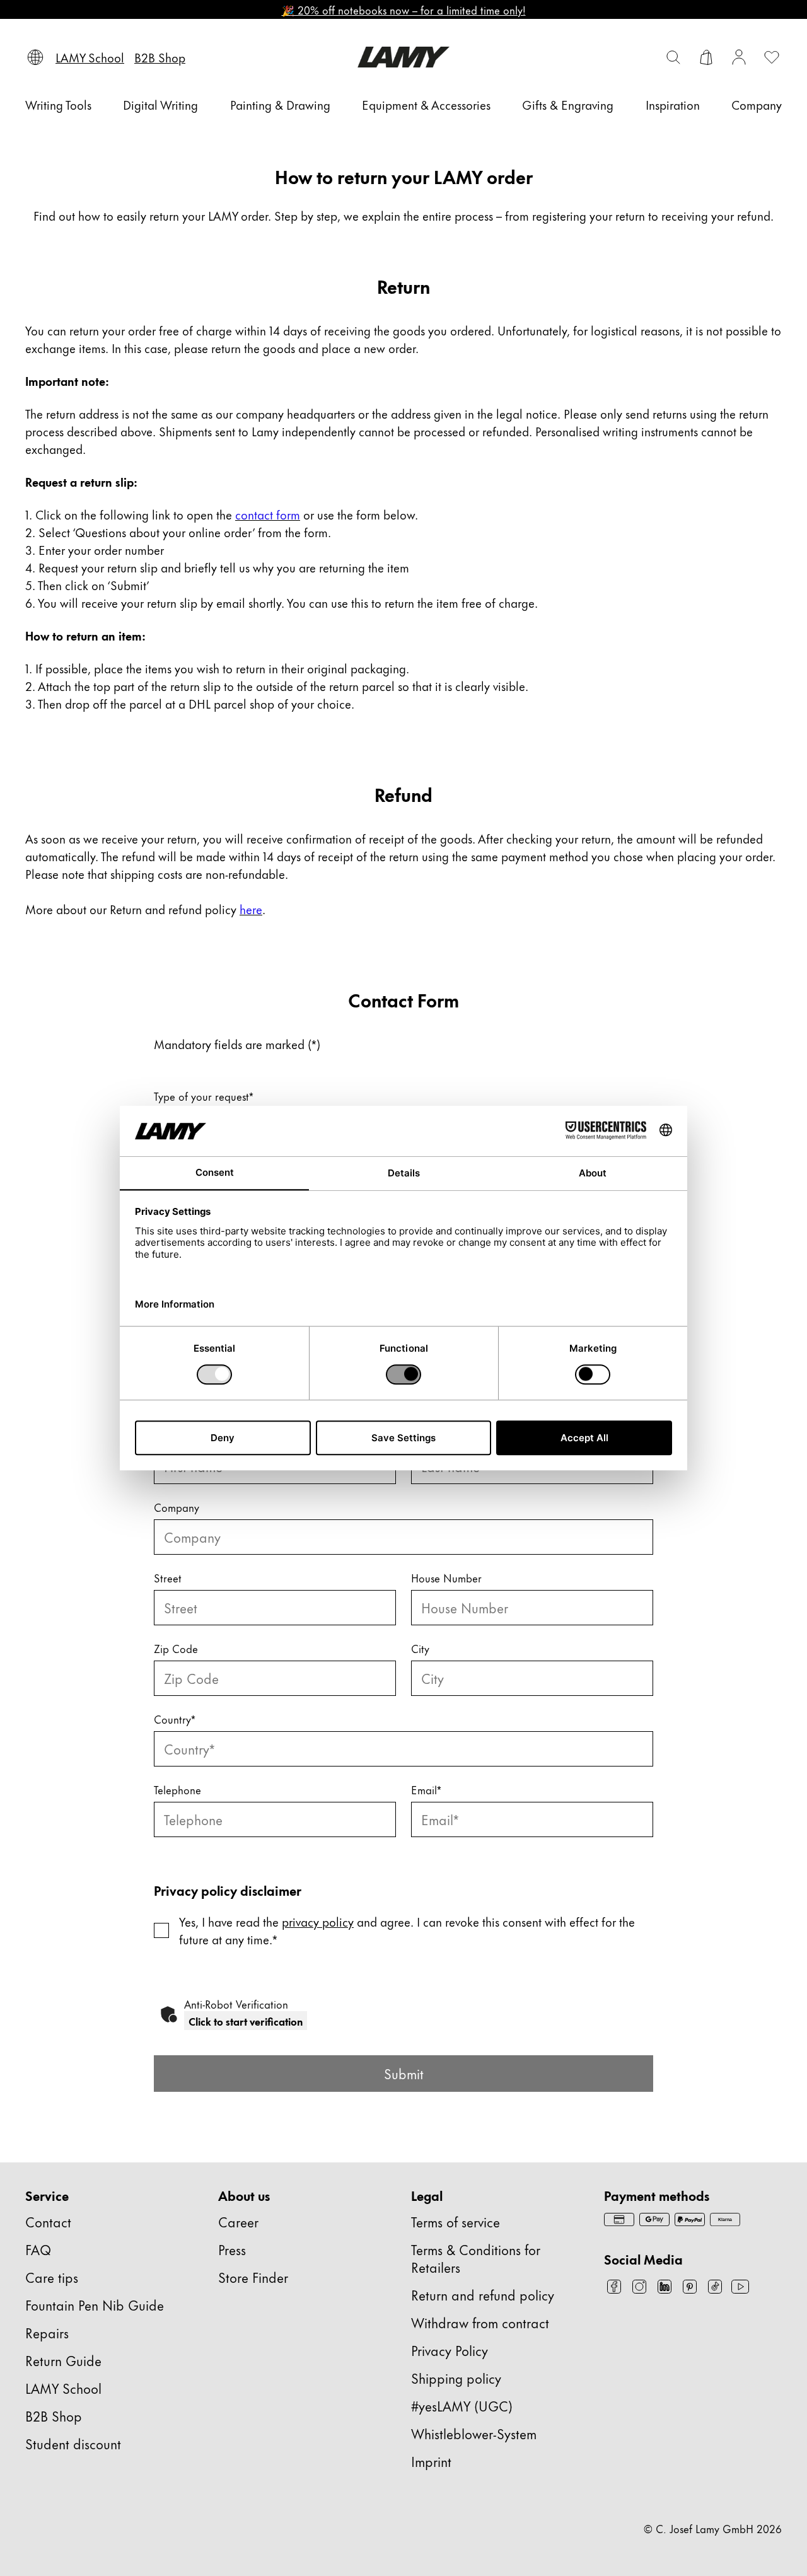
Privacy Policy (450, 2350)
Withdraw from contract (480, 2322)
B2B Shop (54, 2416)
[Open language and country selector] (35, 57)
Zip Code (176, 1648)
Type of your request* (204, 1096)
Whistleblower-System (474, 2433)
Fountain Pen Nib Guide (95, 2305)
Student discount (73, 2443)
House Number (446, 1577)
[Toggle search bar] (673, 57)
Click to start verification (246, 2021)
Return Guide (63, 2360)
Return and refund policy (483, 2295)
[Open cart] (706, 57)
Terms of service (456, 2221)
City (420, 1648)
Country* (175, 1719)
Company (177, 1507)
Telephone (177, 1789)
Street (168, 1577)
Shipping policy (456, 2378)
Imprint (431, 2461)
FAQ (38, 2249)
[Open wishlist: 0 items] (772, 57)
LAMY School (63, 2388)
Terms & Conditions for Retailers (476, 2258)
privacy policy (318, 1921)
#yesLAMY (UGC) (462, 2405)
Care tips (52, 2277)
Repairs (47, 2332)
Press (232, 2249)
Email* (426, 1789)
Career (238, 2221)
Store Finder (253, 2277)
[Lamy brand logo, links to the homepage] (403, 57)
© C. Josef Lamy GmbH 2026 (713, 2528)
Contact (48, 2221)
